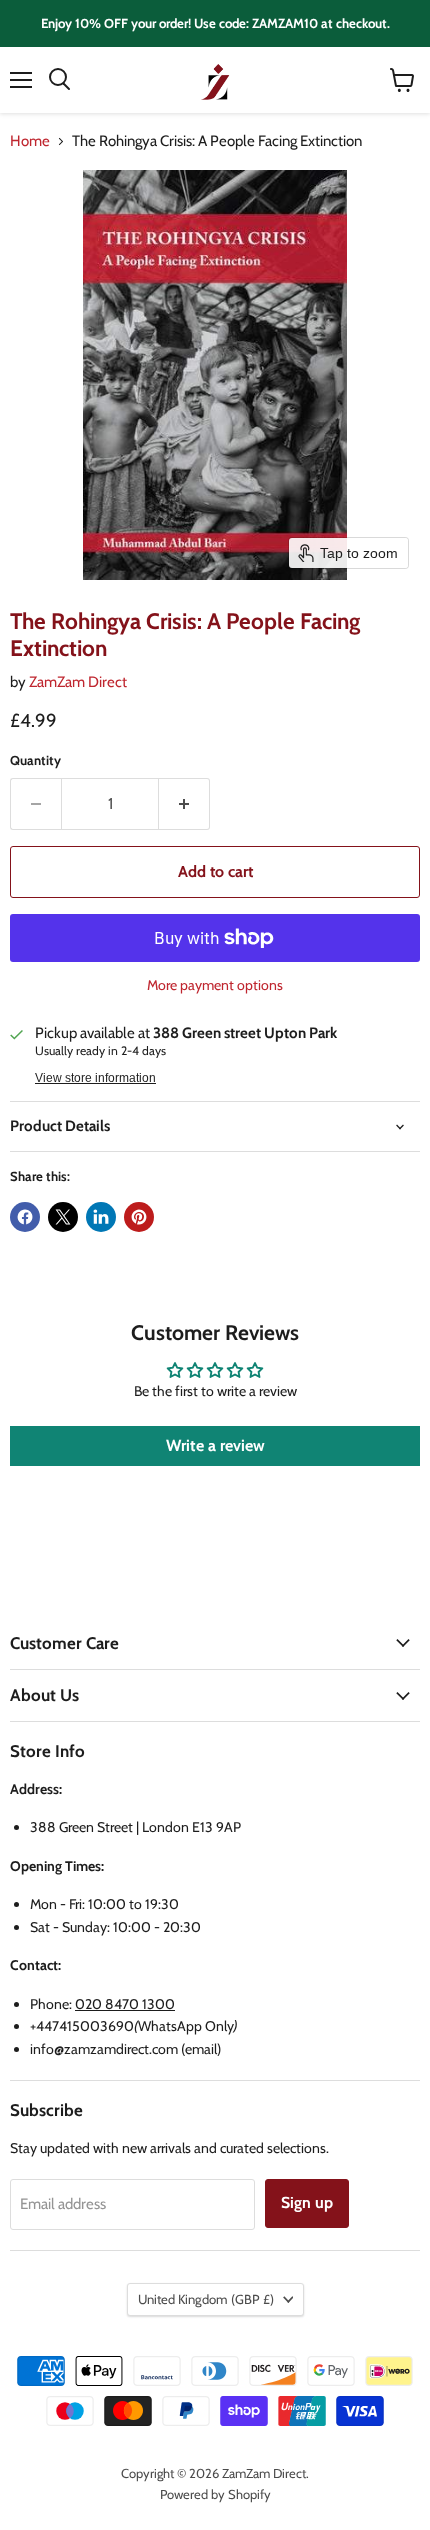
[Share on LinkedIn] (101, 1217)
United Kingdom (206, 2299)
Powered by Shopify (215, 2494)
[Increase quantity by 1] (184, 804)
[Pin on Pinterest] (139, 1217)
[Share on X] (63, 1217)
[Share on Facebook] (25, 1217)
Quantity (35, 760)
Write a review (215, 1445)
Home (30, 141)
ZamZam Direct (78, 682)
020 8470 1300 (125, 2004)
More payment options (215, 985)
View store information (95, 1078)
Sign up (307, 2202)
